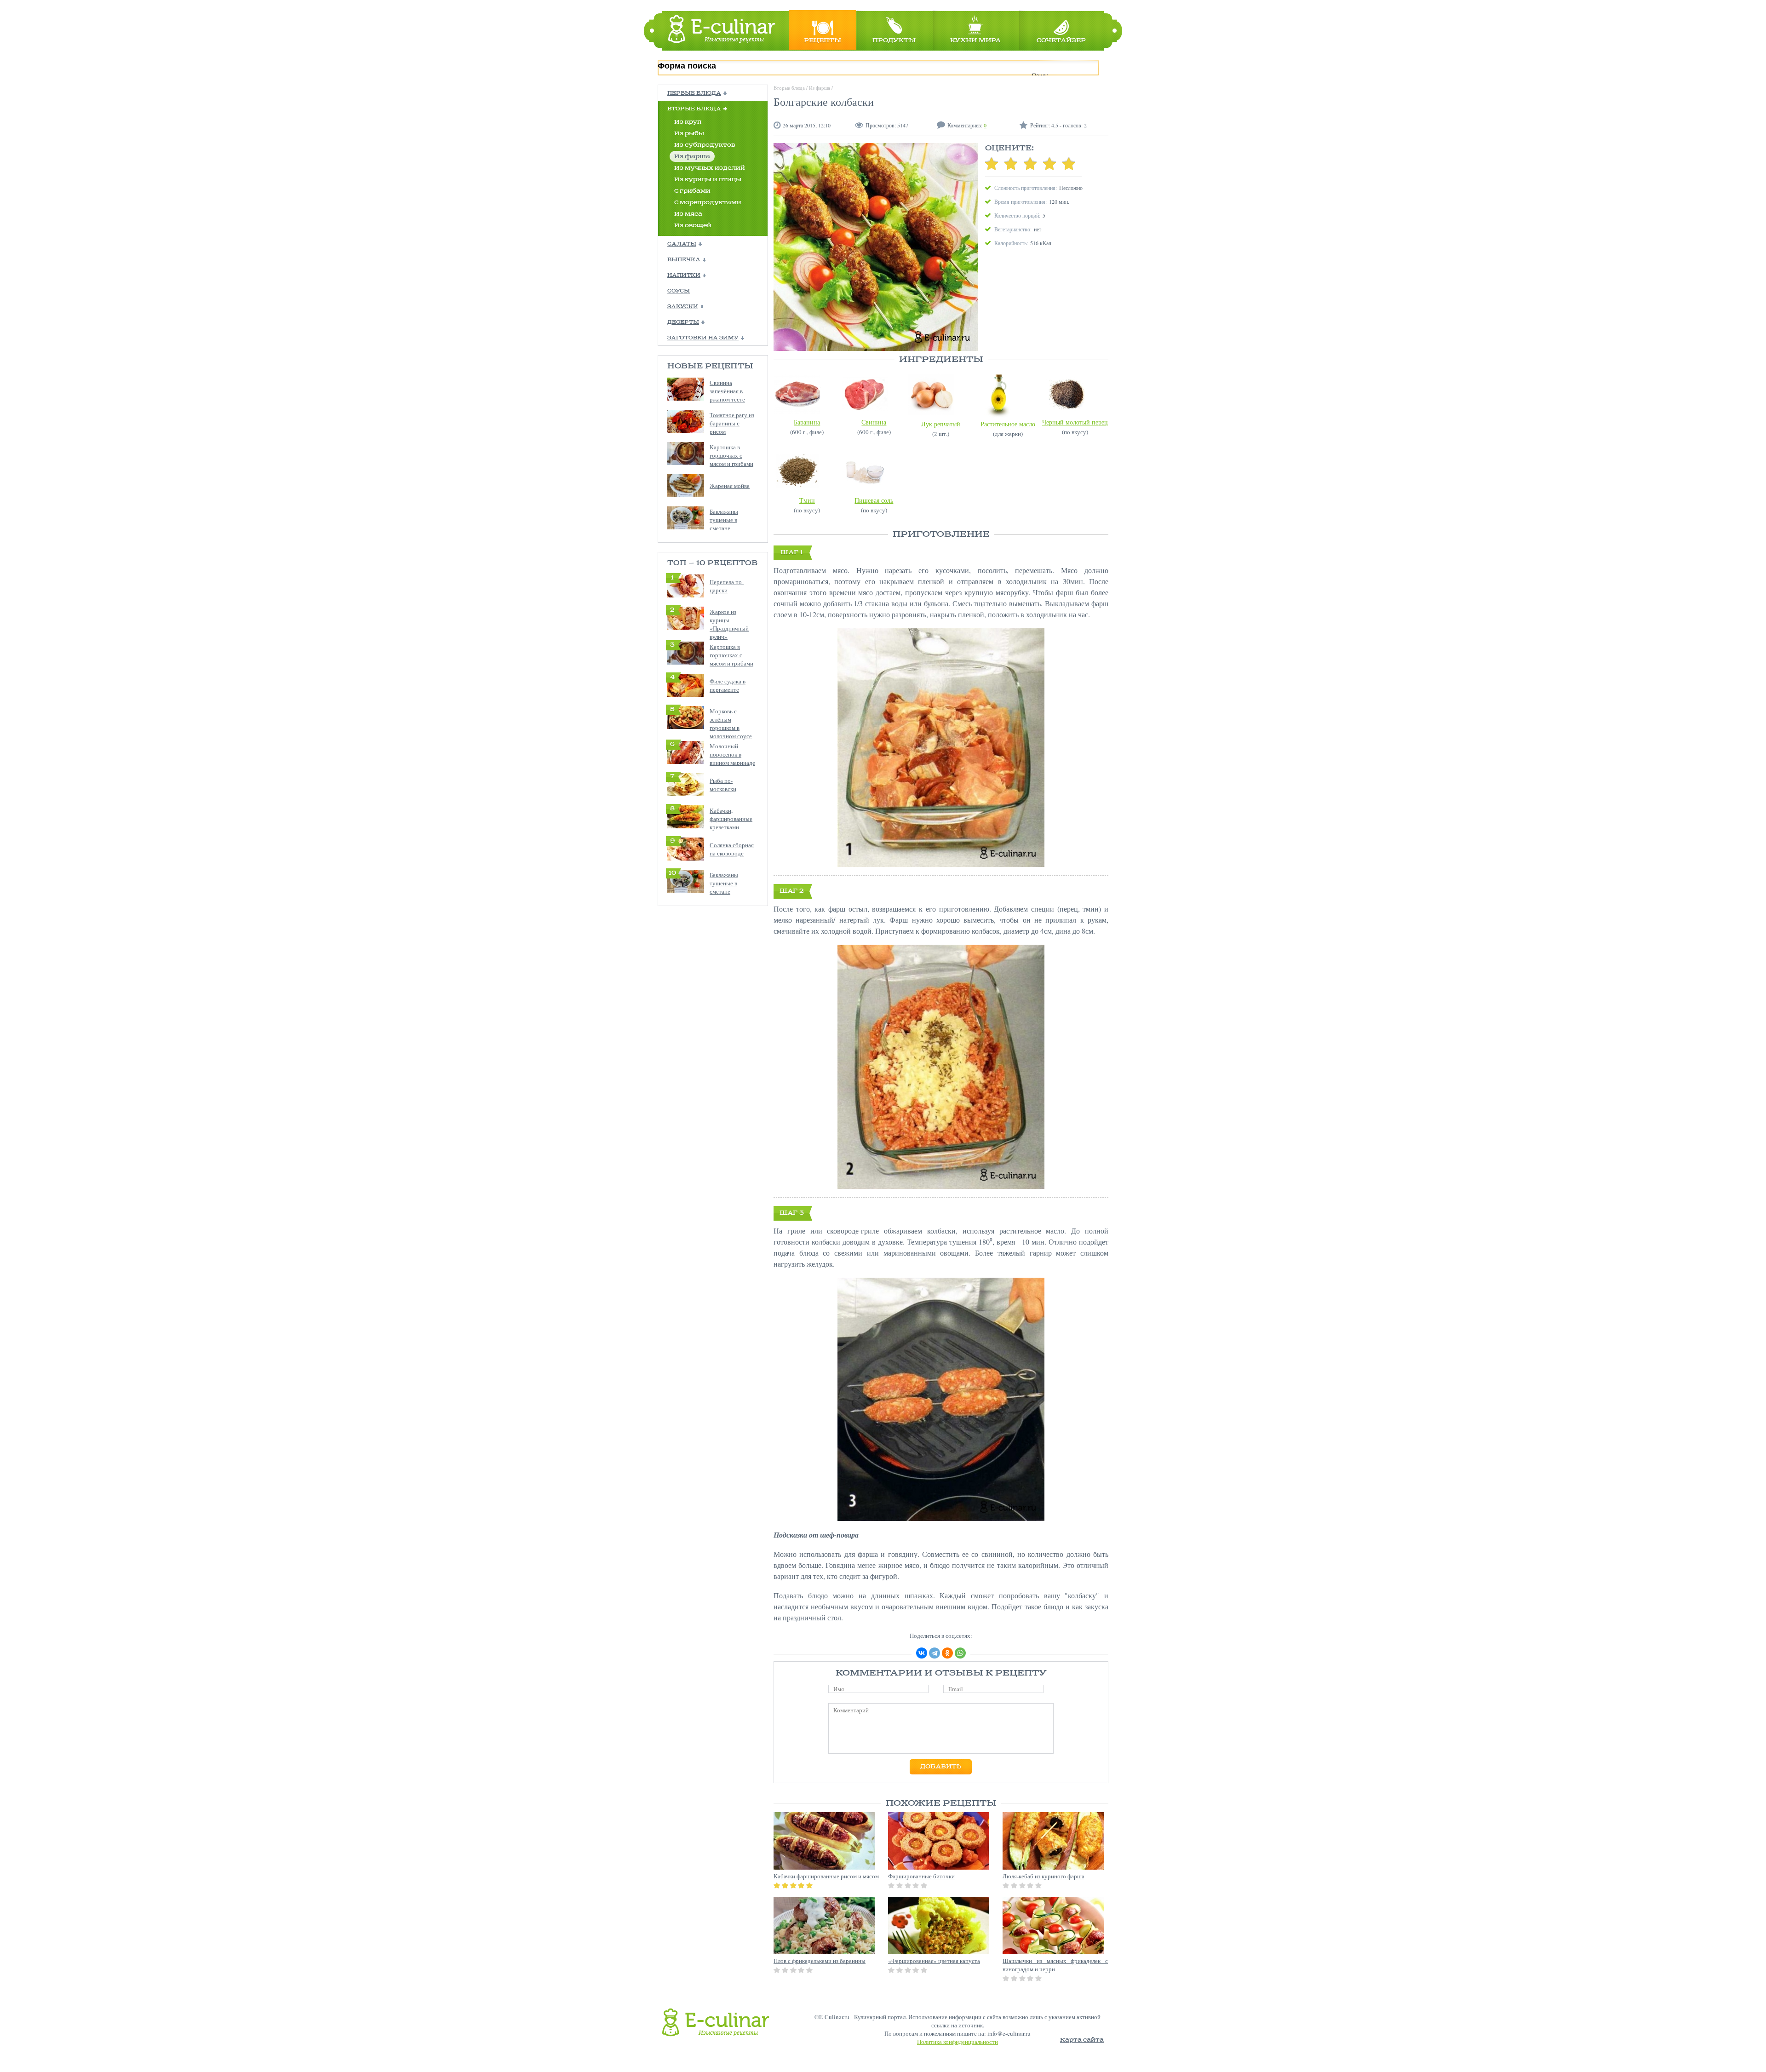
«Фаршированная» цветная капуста (934, 1961)
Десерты (683, 322)
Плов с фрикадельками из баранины (820, 1961)
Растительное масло (1008, 424)
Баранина (807, 422)
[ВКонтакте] (922, 1653)
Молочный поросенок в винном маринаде (732, 754)
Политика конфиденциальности (958, 2042)
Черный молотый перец (1075, 422)
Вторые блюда (694, 109)
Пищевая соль (874, 500)
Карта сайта (1082, 2040)
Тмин (807, 500)
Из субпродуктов (705, 145)
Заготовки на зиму (703, 338)
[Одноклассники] (947, 1653)
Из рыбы (689, 134)
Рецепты (823, 41)
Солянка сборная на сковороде (732, 849)
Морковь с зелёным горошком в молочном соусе (731, 723)
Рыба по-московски (723, 785)
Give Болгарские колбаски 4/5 (1049, 163)
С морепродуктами (708, 203)
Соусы (679, 291)
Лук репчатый (941, 424)
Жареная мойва (730, 486)
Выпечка (684, 260)
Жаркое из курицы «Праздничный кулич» (729, 624)
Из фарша (692, 157)
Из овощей (693, 226)
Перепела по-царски (727, 586)
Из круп (688, 122)
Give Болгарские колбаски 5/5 (1069, 163)
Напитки (684, 276)
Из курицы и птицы (708, 180)
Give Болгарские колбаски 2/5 (1011, 163)
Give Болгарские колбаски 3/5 (1030, 163)
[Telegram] (935, 1653)
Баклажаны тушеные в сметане (724, 520)
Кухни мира (975, 41)
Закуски (683, 307)
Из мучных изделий (710, 168)
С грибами (692, 191)
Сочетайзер (1061, 41)
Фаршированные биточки (921, 1876)
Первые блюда (694, 93)
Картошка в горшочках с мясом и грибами (731, 455)
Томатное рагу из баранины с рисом (732, 423)
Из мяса (688, 214)
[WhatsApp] (960, 1653)
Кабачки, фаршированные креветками (731, 819)
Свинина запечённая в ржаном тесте (727, 391)
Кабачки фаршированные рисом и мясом (826, 1876)
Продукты (894, 41)
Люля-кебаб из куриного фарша (1044, 1876)
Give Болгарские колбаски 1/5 (992, 163)
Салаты (682, 244)
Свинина (874, 422)
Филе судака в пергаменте (728, 685)
